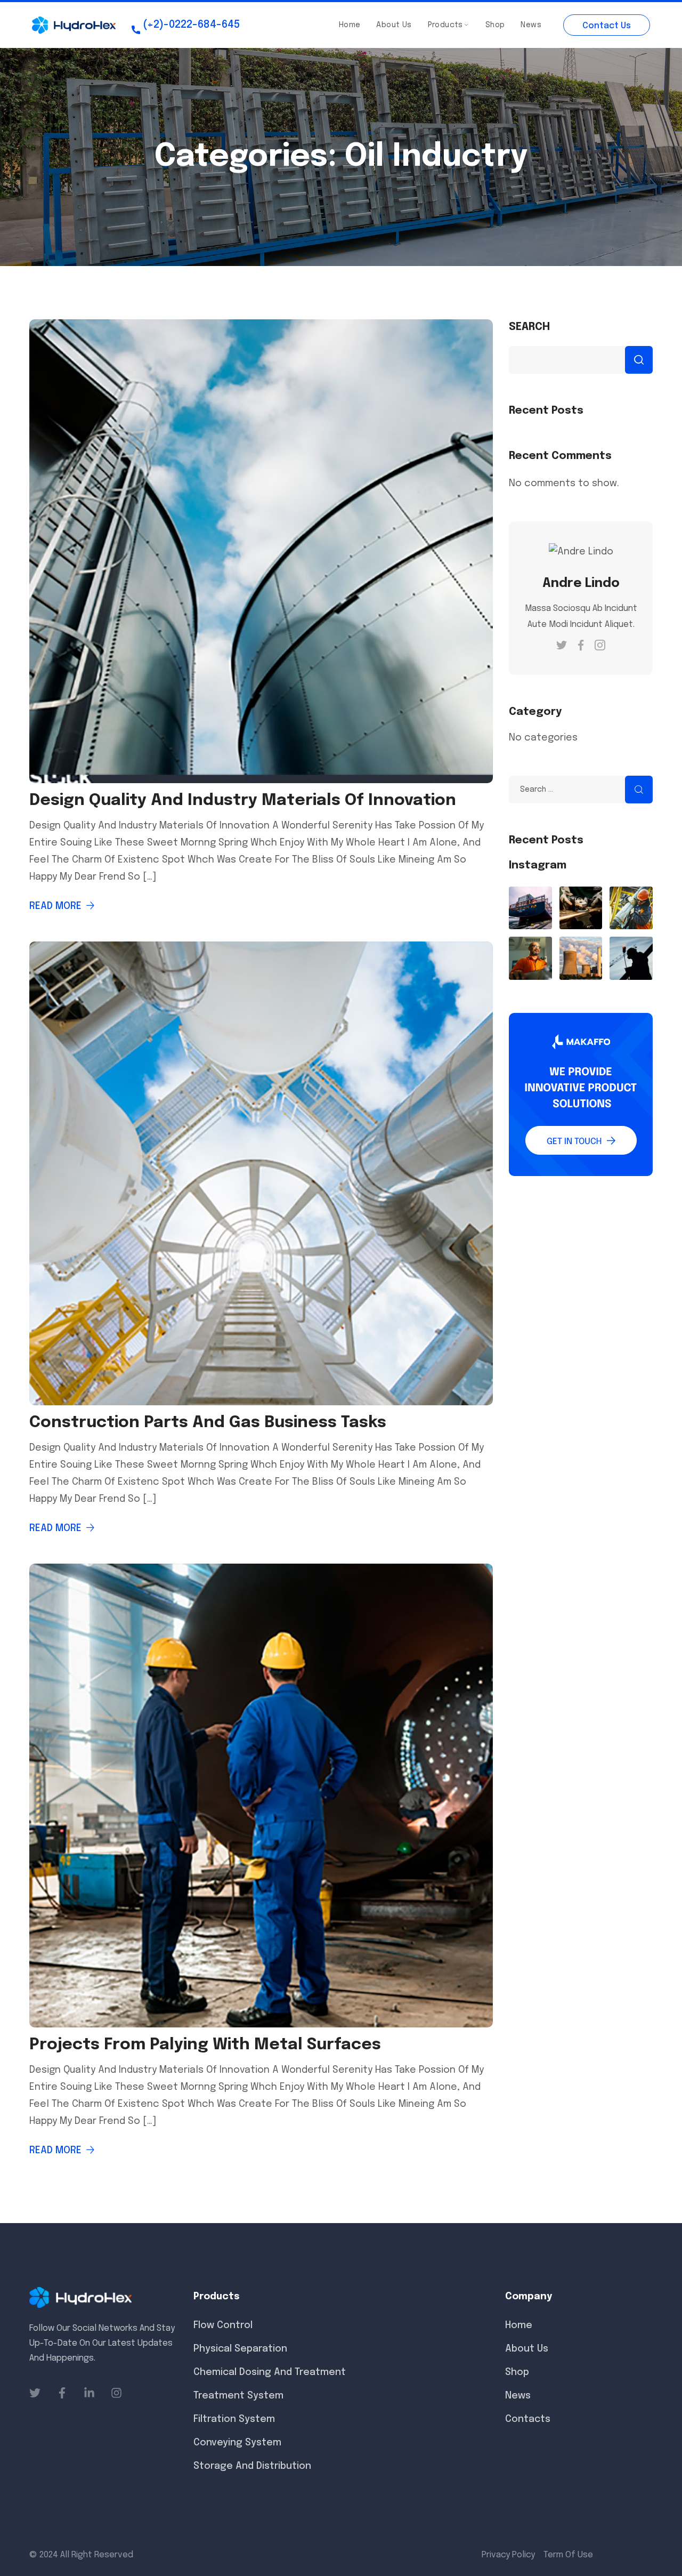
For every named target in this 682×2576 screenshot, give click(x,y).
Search (529, 327)
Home (350, 25)
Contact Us (607, 26)
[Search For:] (581, 789)
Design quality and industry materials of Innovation (243, 800)
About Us (394, 25)
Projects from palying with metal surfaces (205, 2045)
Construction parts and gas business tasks (208, 1423)
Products (445, 25)
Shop (495, 25)
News (531, 25)
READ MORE (55, 906)
